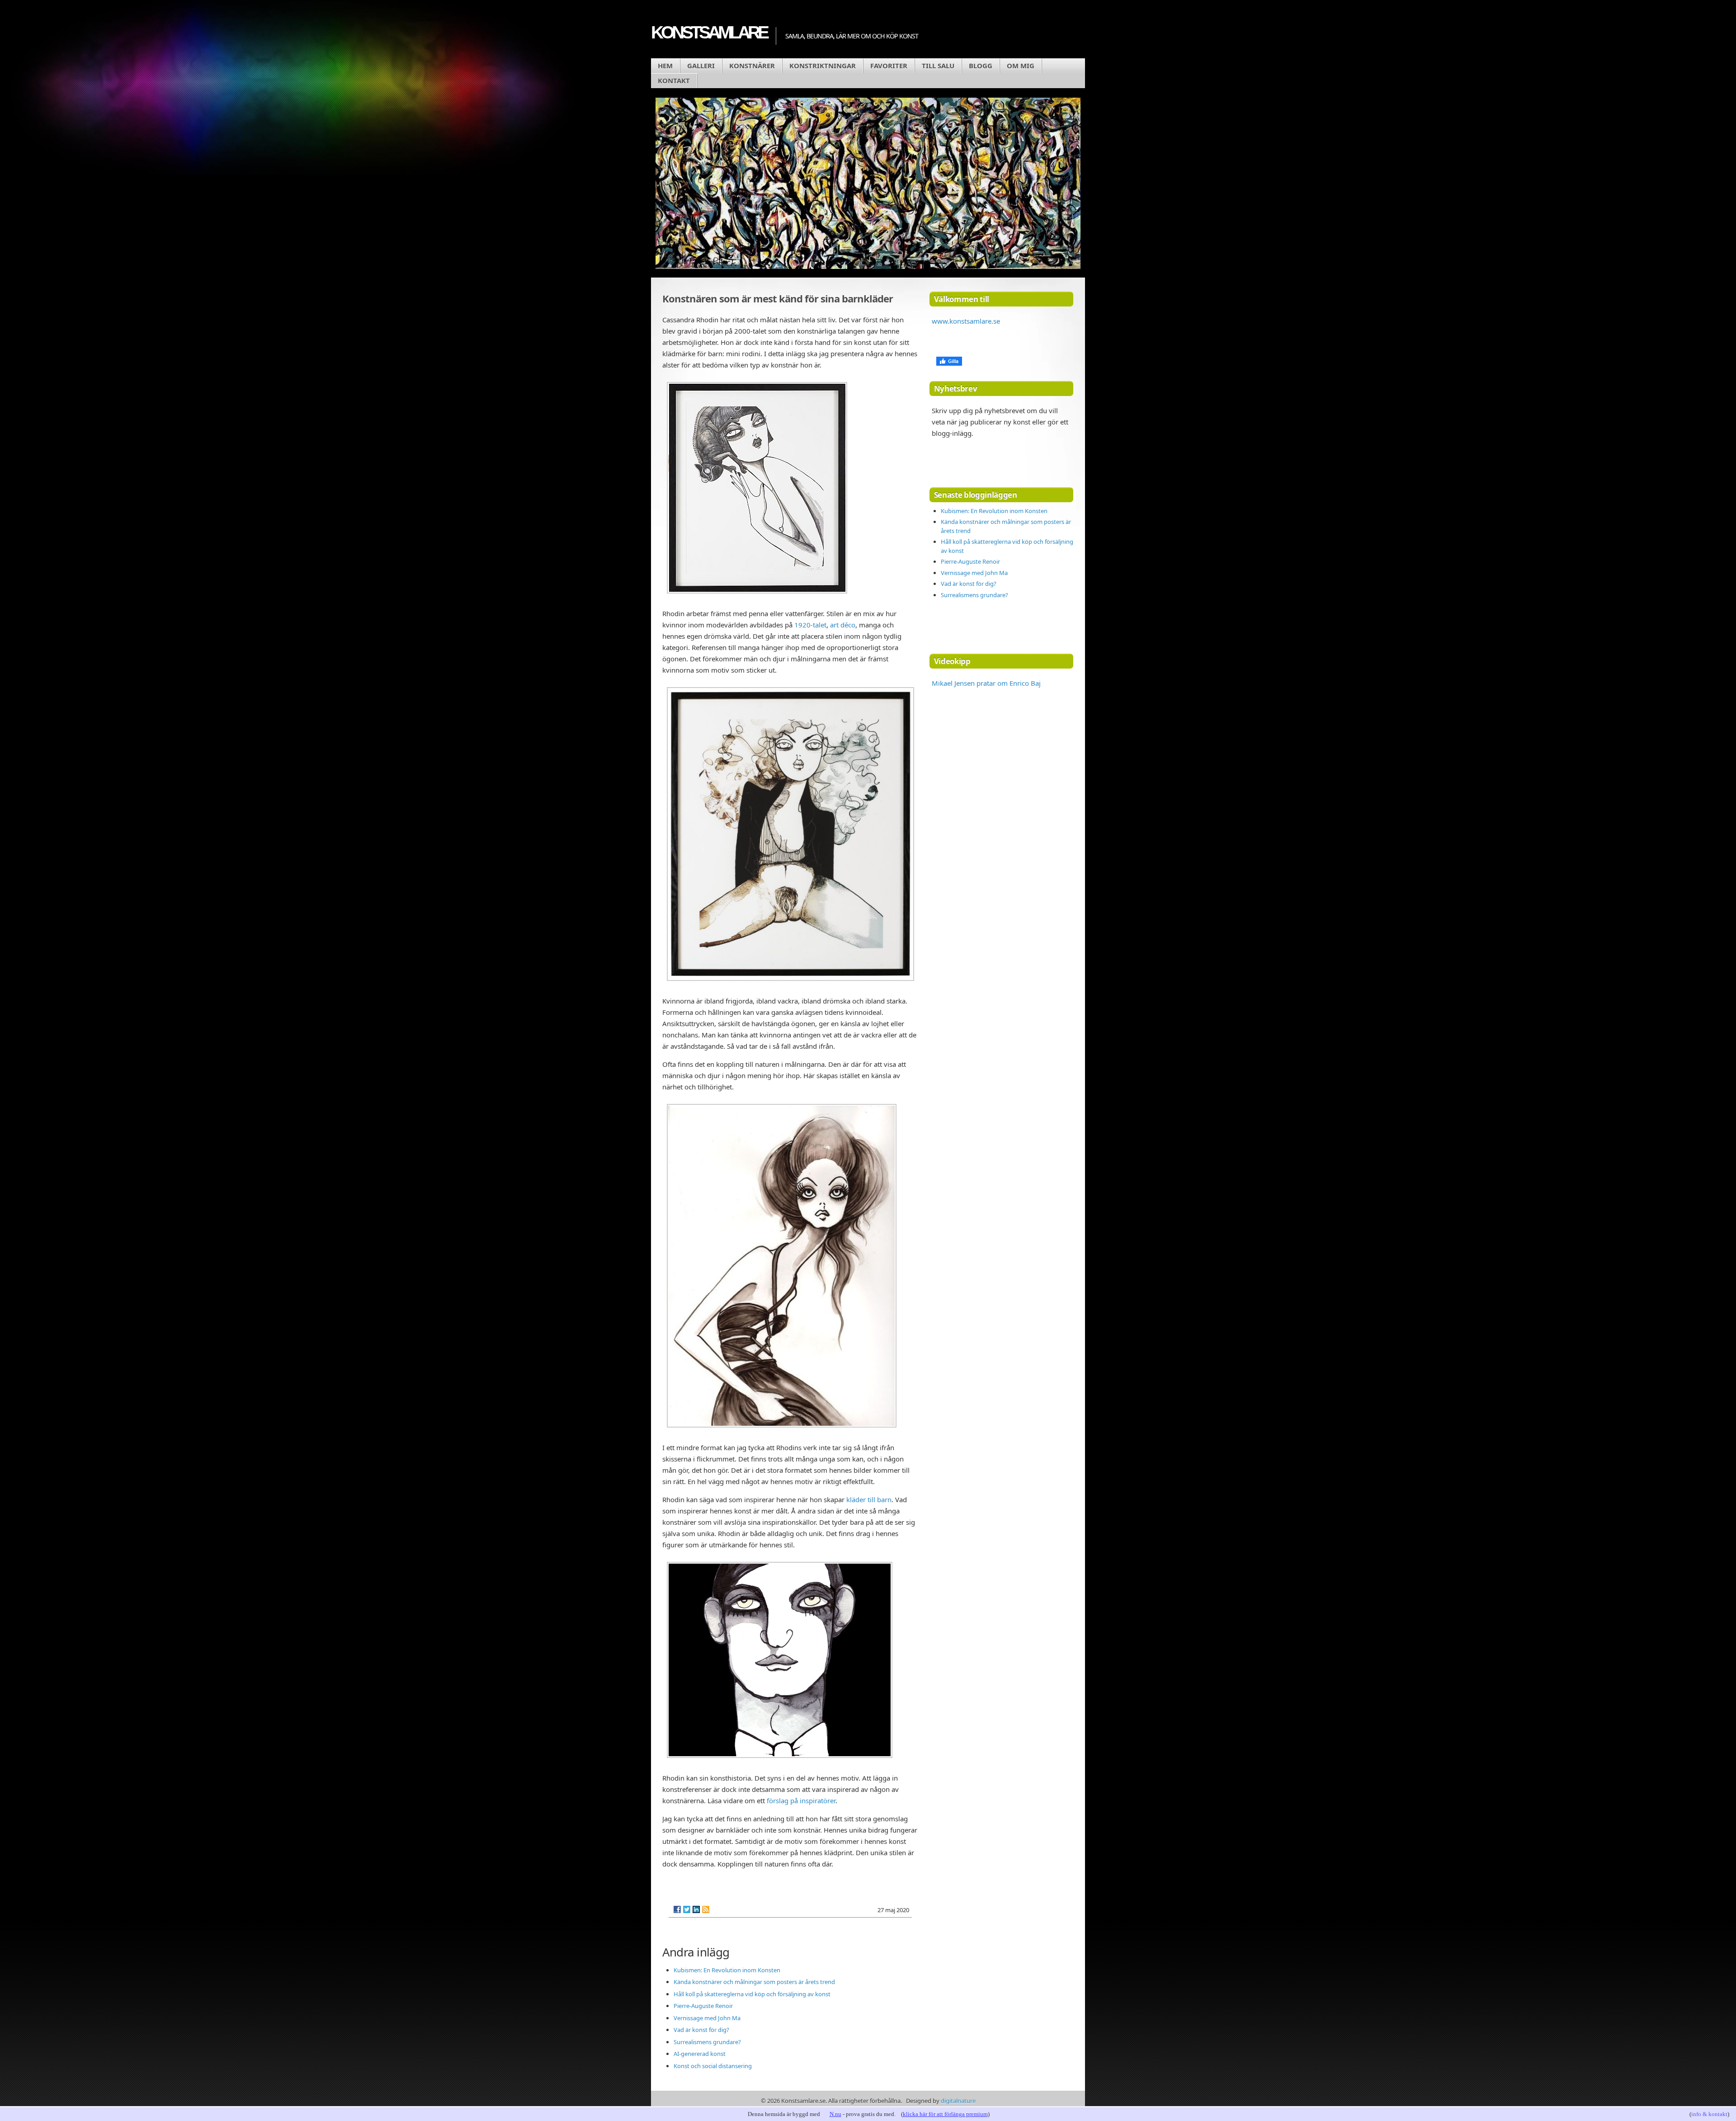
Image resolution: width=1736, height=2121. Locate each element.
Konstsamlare (709, 32)
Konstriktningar (823, 66)
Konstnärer (752, 66)
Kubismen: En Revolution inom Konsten (727, 1970)
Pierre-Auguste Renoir (703, 2006)
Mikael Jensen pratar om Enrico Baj (986, 683)
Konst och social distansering (713, 2066)
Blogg (981, 66)
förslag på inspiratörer (801, 1800)
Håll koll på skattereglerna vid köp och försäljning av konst (752, 1994)
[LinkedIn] (696, 1909)
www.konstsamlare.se (966, 321)
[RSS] (706, 1909)
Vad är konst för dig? (701, 2030)
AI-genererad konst (700, 2054)
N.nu (835, 2114)
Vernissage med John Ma (707, 2018)
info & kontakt (1709, 2114)
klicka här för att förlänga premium (945, 2114)
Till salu (938, 66)
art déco (843, 625)
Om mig (1021, 66)
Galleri (701, 66)
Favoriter (889, 66)
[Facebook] (677, 1909)
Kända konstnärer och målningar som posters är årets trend (754, 1982)
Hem (665, 66)
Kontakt (674, 80)
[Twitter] (687, 1909)
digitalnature (958, 2101)
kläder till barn (869, 1499)
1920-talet (810, 625)
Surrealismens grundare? (707, 2042)
